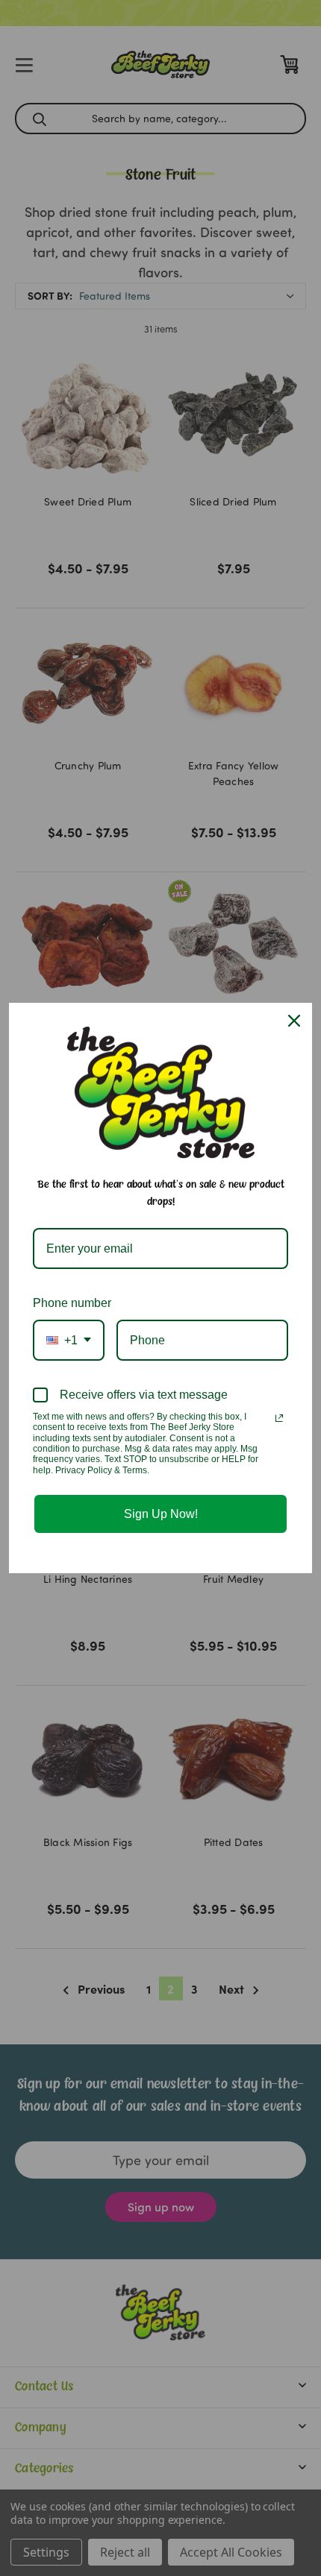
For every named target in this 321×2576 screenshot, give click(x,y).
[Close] (294, 1021)
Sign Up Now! (161, 1514)
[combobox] (69, 1340)
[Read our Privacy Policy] (279, 1418)
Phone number (72, 1303)
